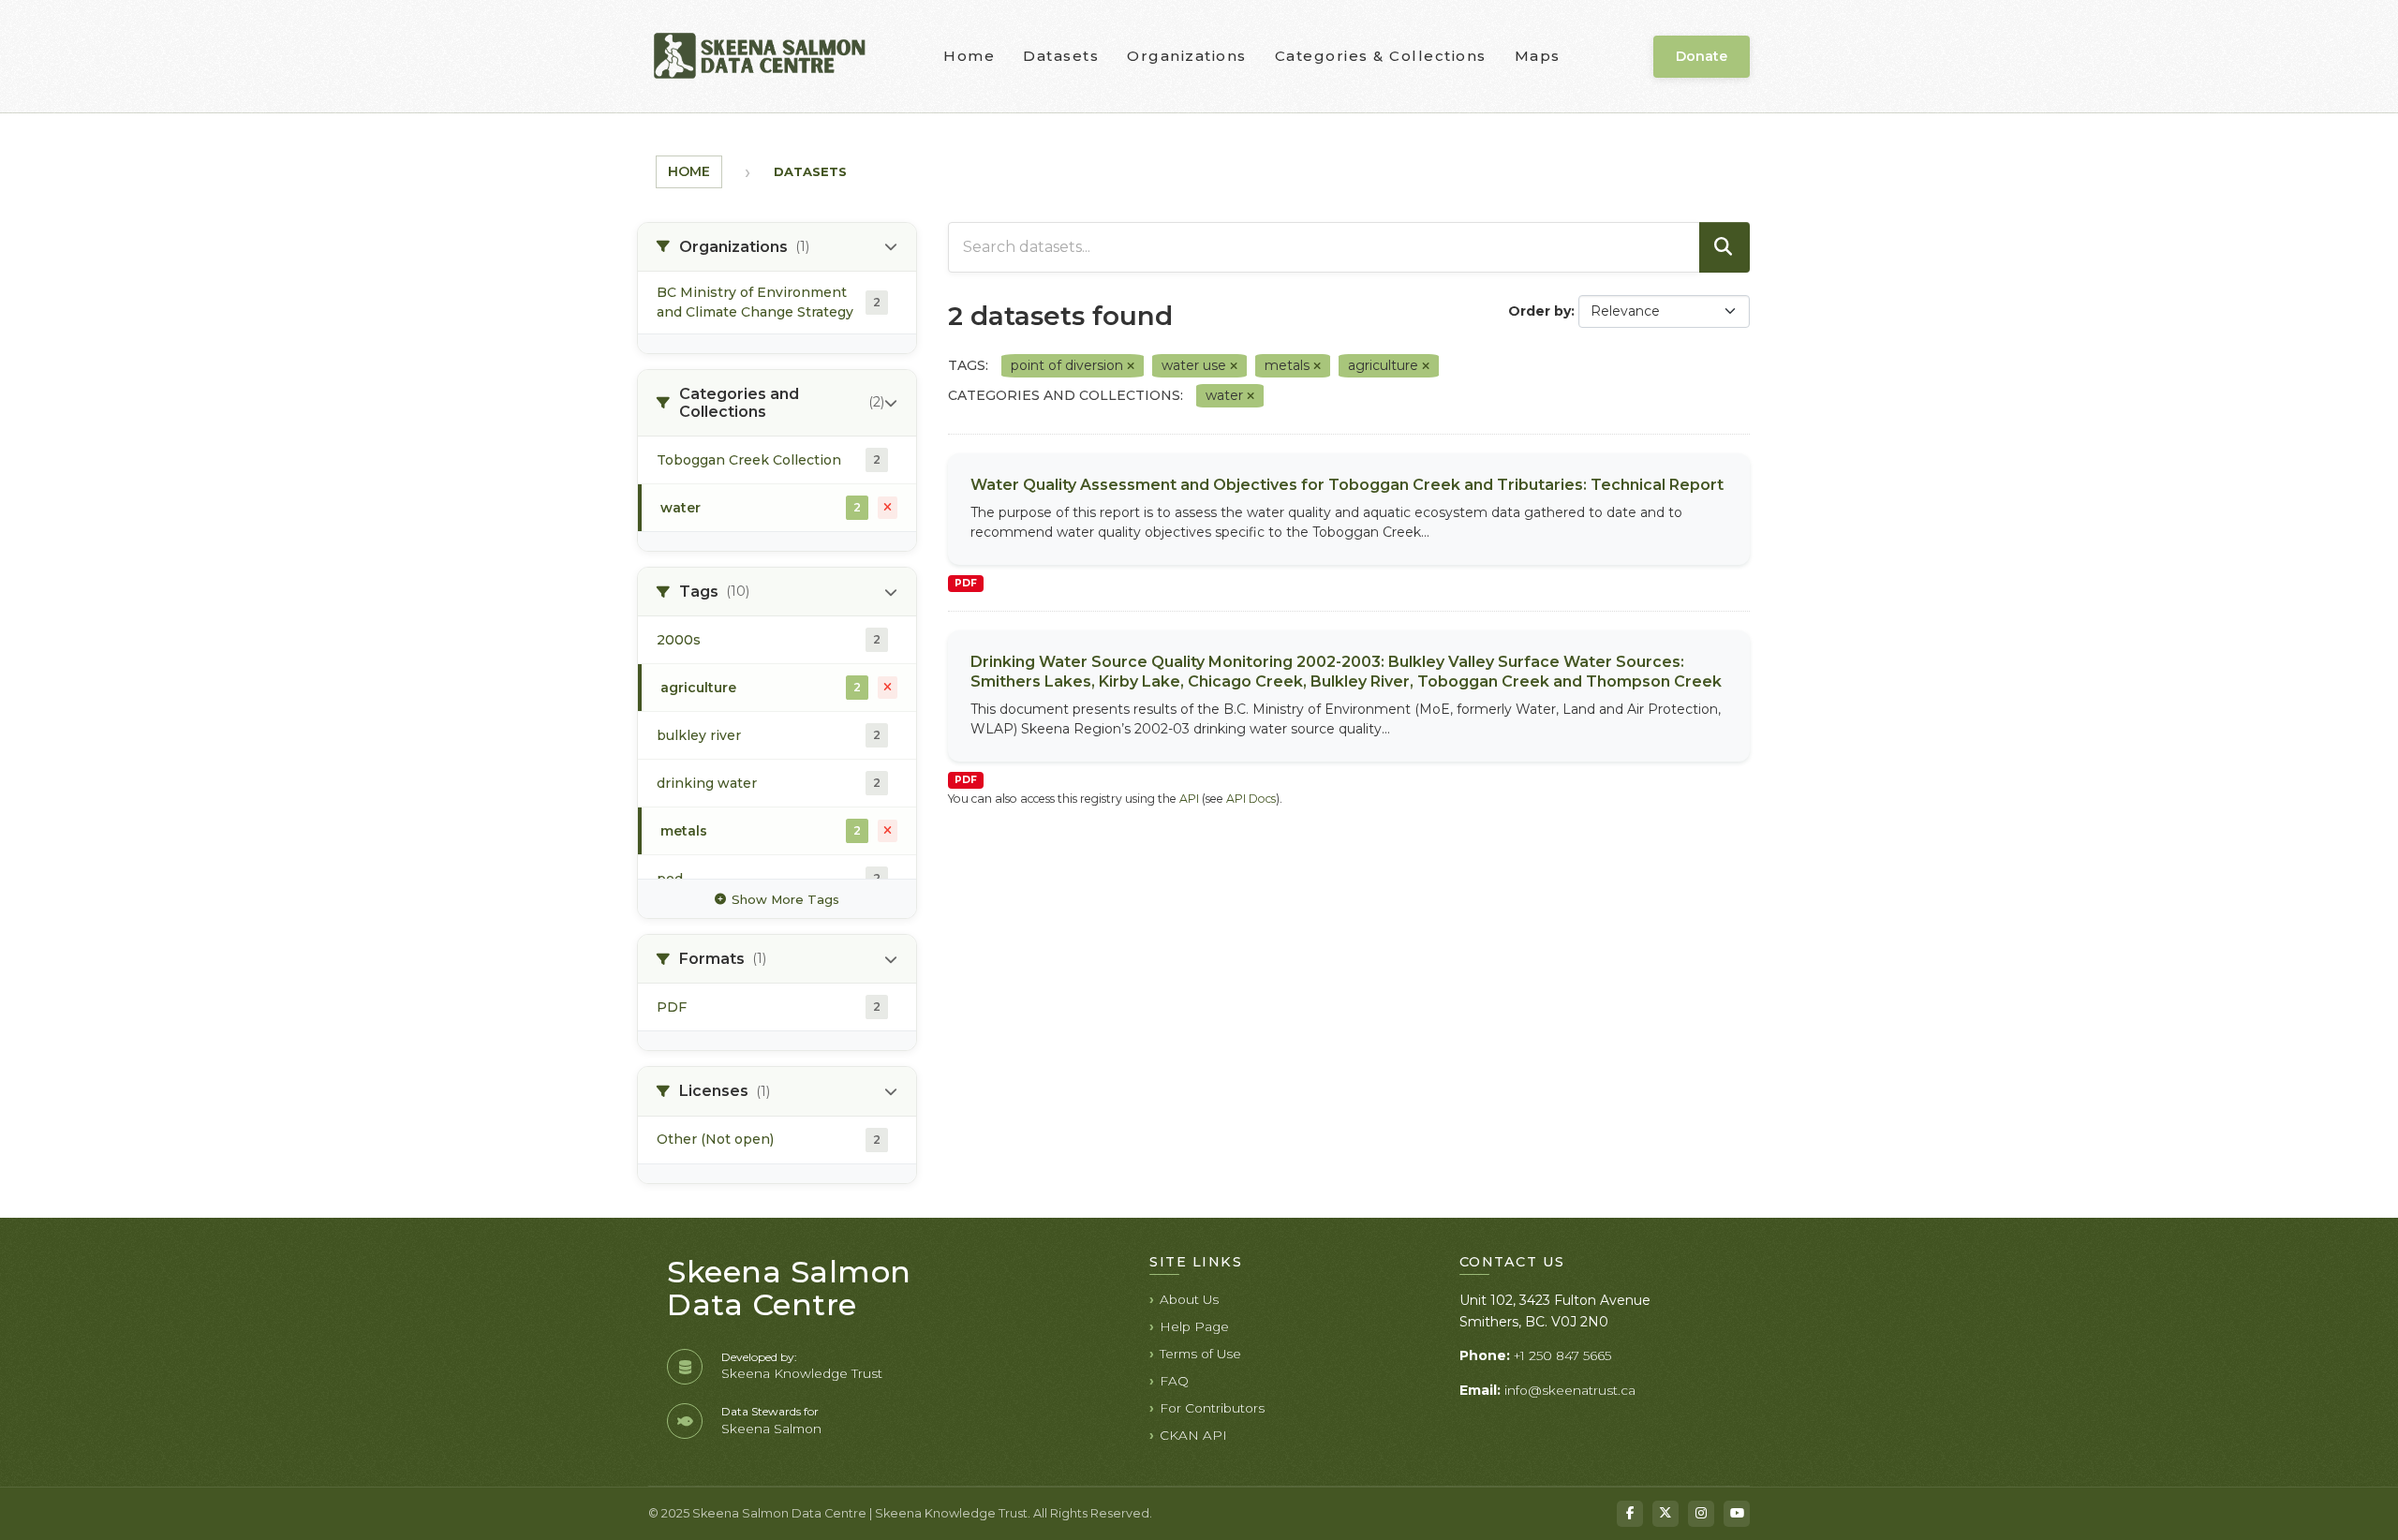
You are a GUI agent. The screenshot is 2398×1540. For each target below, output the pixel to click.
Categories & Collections (1381, 56)
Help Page (1194, 1326)
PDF (966, 583)
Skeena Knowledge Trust (802, 1373)
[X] (1665, 1514)
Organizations (1187, 56)
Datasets (1061, 56)
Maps (1538, 56)
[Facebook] (1630, 1514)
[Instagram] (1701, 1514)
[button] (777, 247)
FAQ (1174, 1381)
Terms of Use (1200, 1354)
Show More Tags (785, 899)
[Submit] (1724, 247)
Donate (1702, 56)
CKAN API (1193, 1435)
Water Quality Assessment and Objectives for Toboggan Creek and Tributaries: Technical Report (1347, 485)
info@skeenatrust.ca (1570, 1390)
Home (969, 56)
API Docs (1251, 799)
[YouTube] (1737, 1514)
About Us (1189, 1299)
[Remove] (1131, 366)
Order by (1539, 311)
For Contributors (1212, 1408)
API (1189, 799)
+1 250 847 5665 (1562, 1355)
